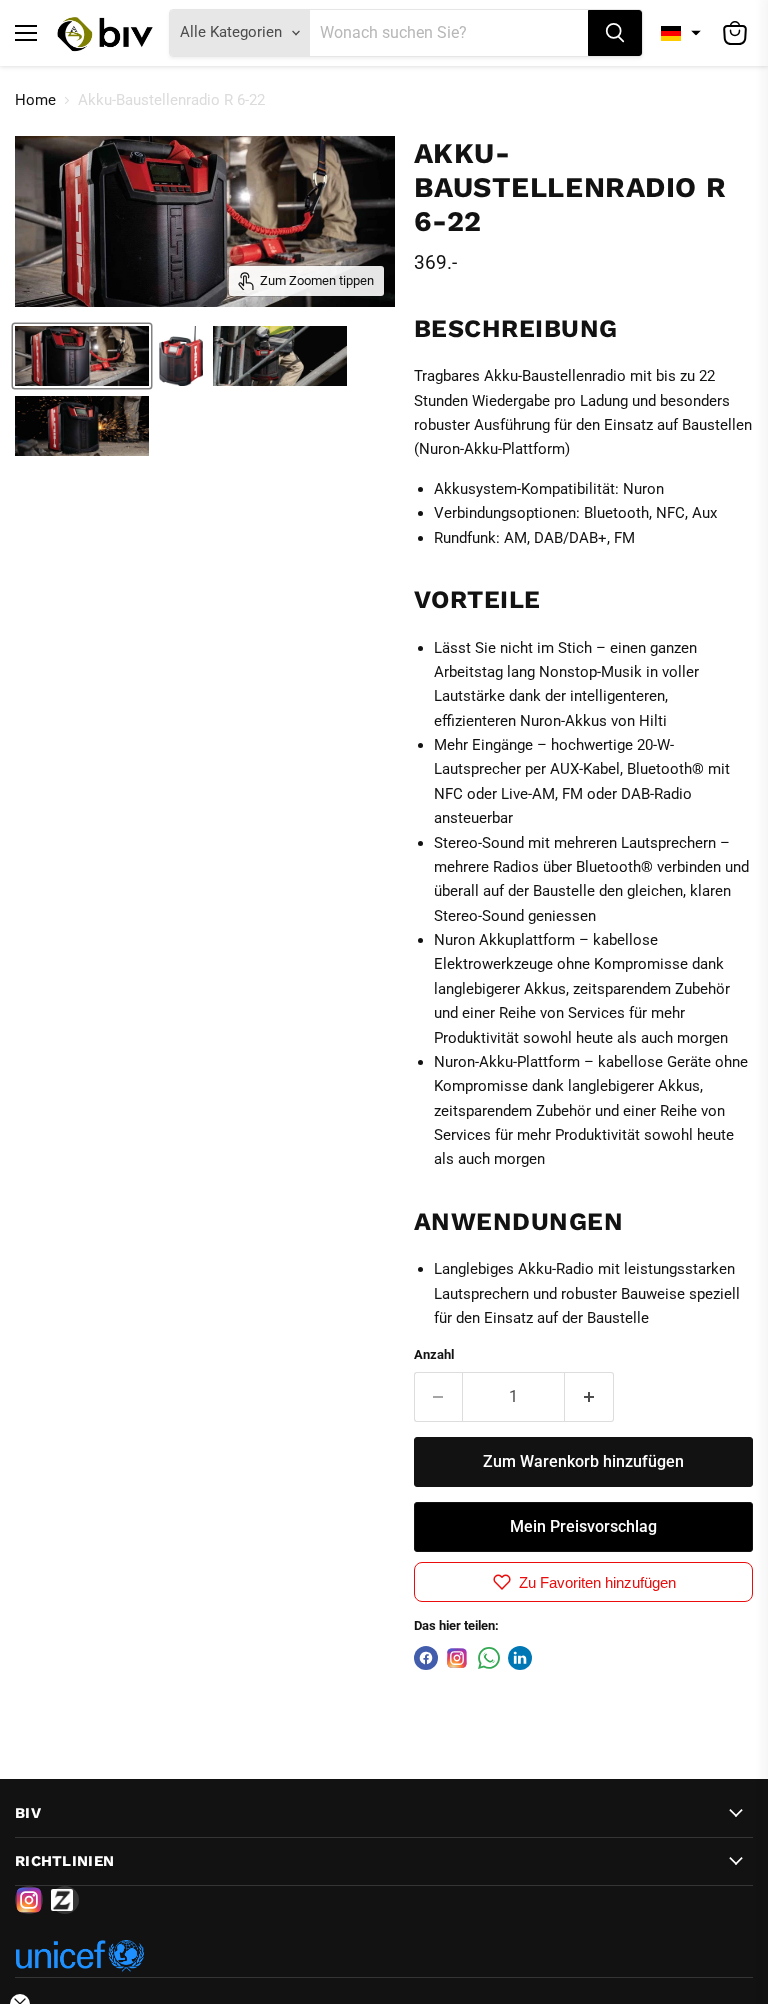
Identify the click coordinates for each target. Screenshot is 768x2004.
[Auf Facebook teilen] (426, 1658)
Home (35, 100)
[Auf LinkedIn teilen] (520, 1658)
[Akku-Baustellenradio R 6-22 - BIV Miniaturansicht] (82, 356)
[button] (681, 33)
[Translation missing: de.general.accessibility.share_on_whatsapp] (489, 1658)
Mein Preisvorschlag (583, 1526)
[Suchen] (615, 33)
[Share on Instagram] (457, 1658)
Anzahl (434, 1354)
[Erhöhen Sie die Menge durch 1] (589, 1397)
